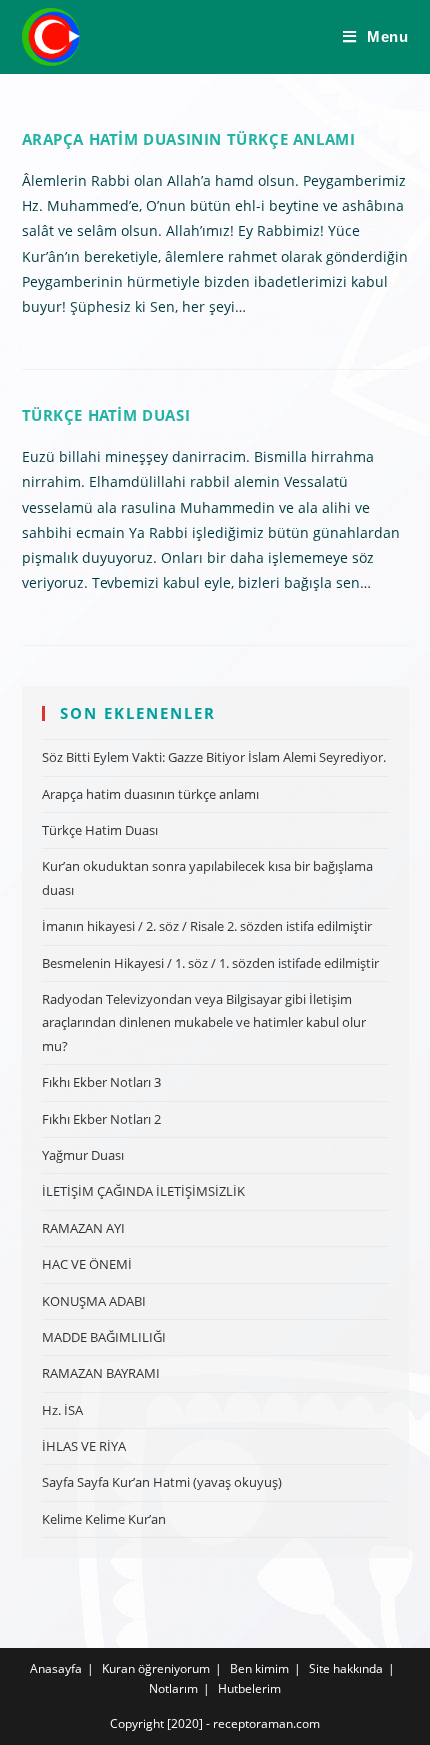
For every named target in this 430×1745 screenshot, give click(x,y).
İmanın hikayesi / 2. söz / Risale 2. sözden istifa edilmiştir (207, 926)
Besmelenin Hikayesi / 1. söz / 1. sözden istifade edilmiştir (210, 963)
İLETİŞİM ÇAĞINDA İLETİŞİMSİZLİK (143, 1191)
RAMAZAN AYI (83, 1228)
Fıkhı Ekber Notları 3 (101, 1082)
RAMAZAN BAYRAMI (101, 1373)
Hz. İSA (62, 1410)
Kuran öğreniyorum (156, 1668)
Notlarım (173, 1688)
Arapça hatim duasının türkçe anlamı (189, 139)
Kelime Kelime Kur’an (104, 1519)
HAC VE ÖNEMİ (87, 1264)
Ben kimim (259, 1668)
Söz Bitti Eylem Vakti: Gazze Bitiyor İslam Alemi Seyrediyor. (214, 757)
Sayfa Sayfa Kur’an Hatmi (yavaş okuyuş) (162, 1482)
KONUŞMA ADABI (94, 1301)
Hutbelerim (249, 1688)
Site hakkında (346, 1668)
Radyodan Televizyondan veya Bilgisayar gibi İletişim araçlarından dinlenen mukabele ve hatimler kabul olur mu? (204, 1022)
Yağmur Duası (83, 1155)
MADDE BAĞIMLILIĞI (104, 1337)
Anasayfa (56, 1668)
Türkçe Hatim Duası (106, 415)
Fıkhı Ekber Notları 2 (101, 1119)
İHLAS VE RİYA (84, 1446)
